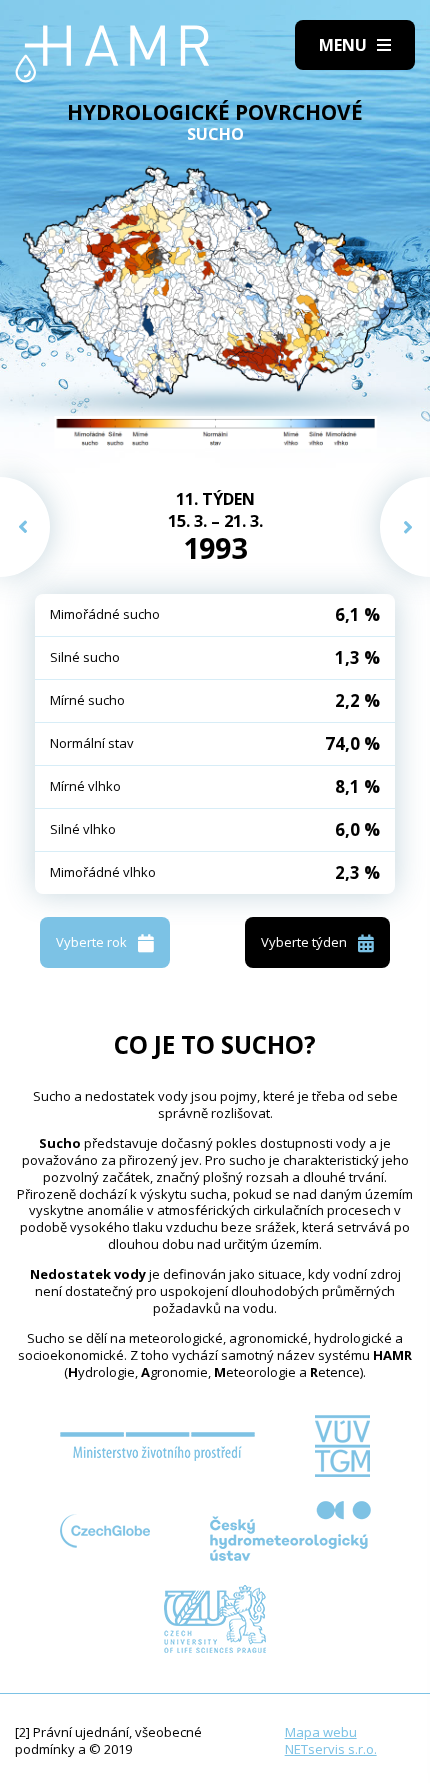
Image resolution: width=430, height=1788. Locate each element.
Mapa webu (321, 1732)
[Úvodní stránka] (112, 54)
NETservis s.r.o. (331, 1749)
